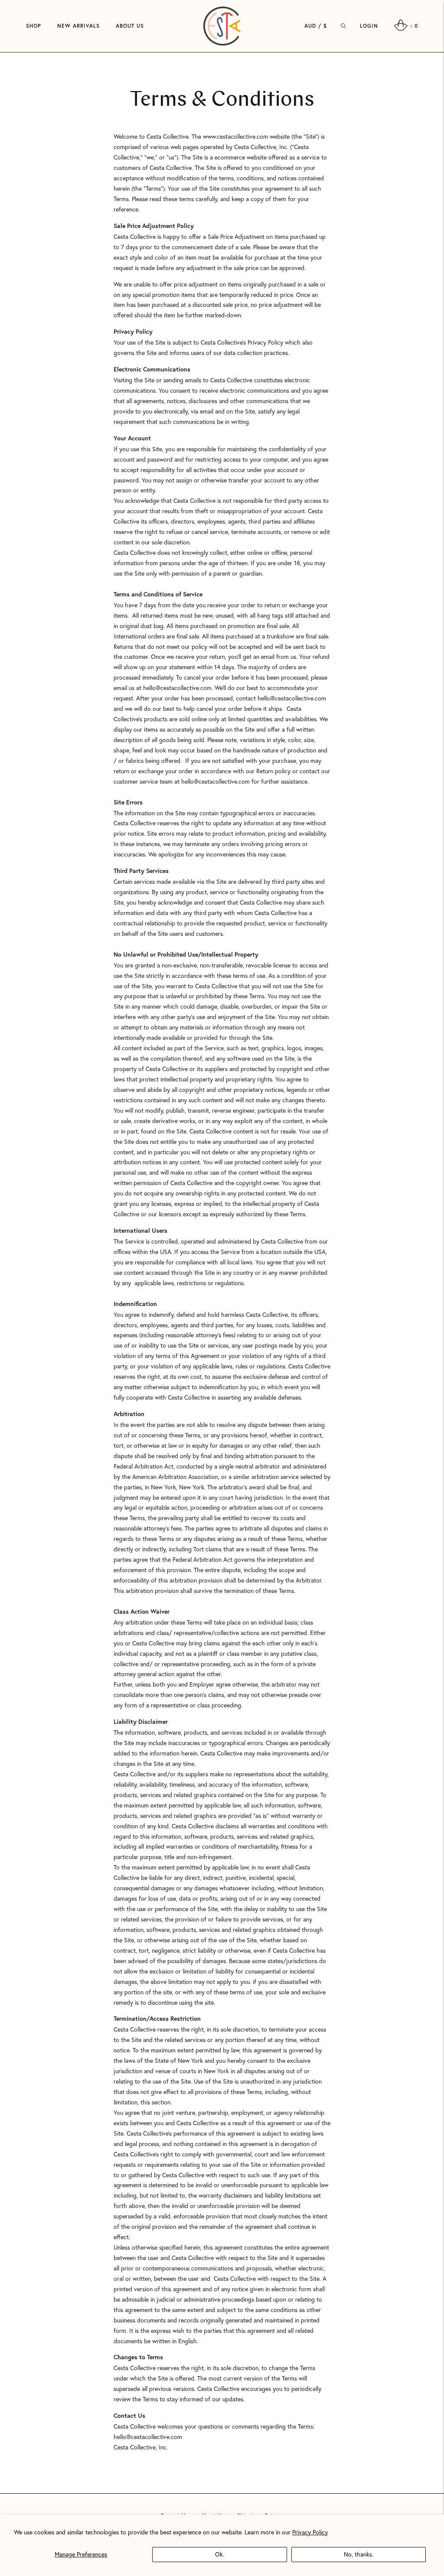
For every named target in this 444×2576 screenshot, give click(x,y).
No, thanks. (359, 2554)
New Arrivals (78, 26)
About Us (130, 26)
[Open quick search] (343, 26)
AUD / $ (316, 26)
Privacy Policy (310, 2532)
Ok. (220, 2554)
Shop (34, 26)
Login (369, 26)
